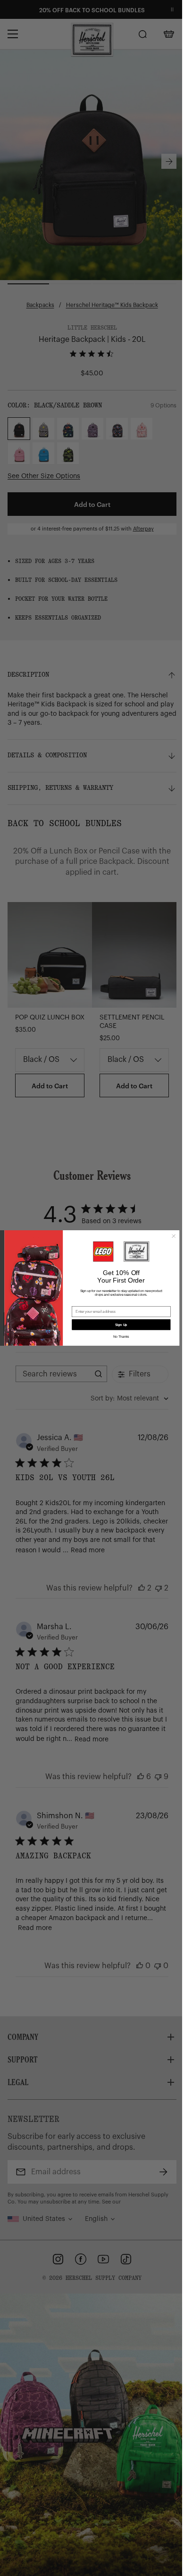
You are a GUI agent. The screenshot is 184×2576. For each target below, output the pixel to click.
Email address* (84, 1303)
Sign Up (121, 1325)
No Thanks (121, 1337)
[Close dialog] (174, 1236)
